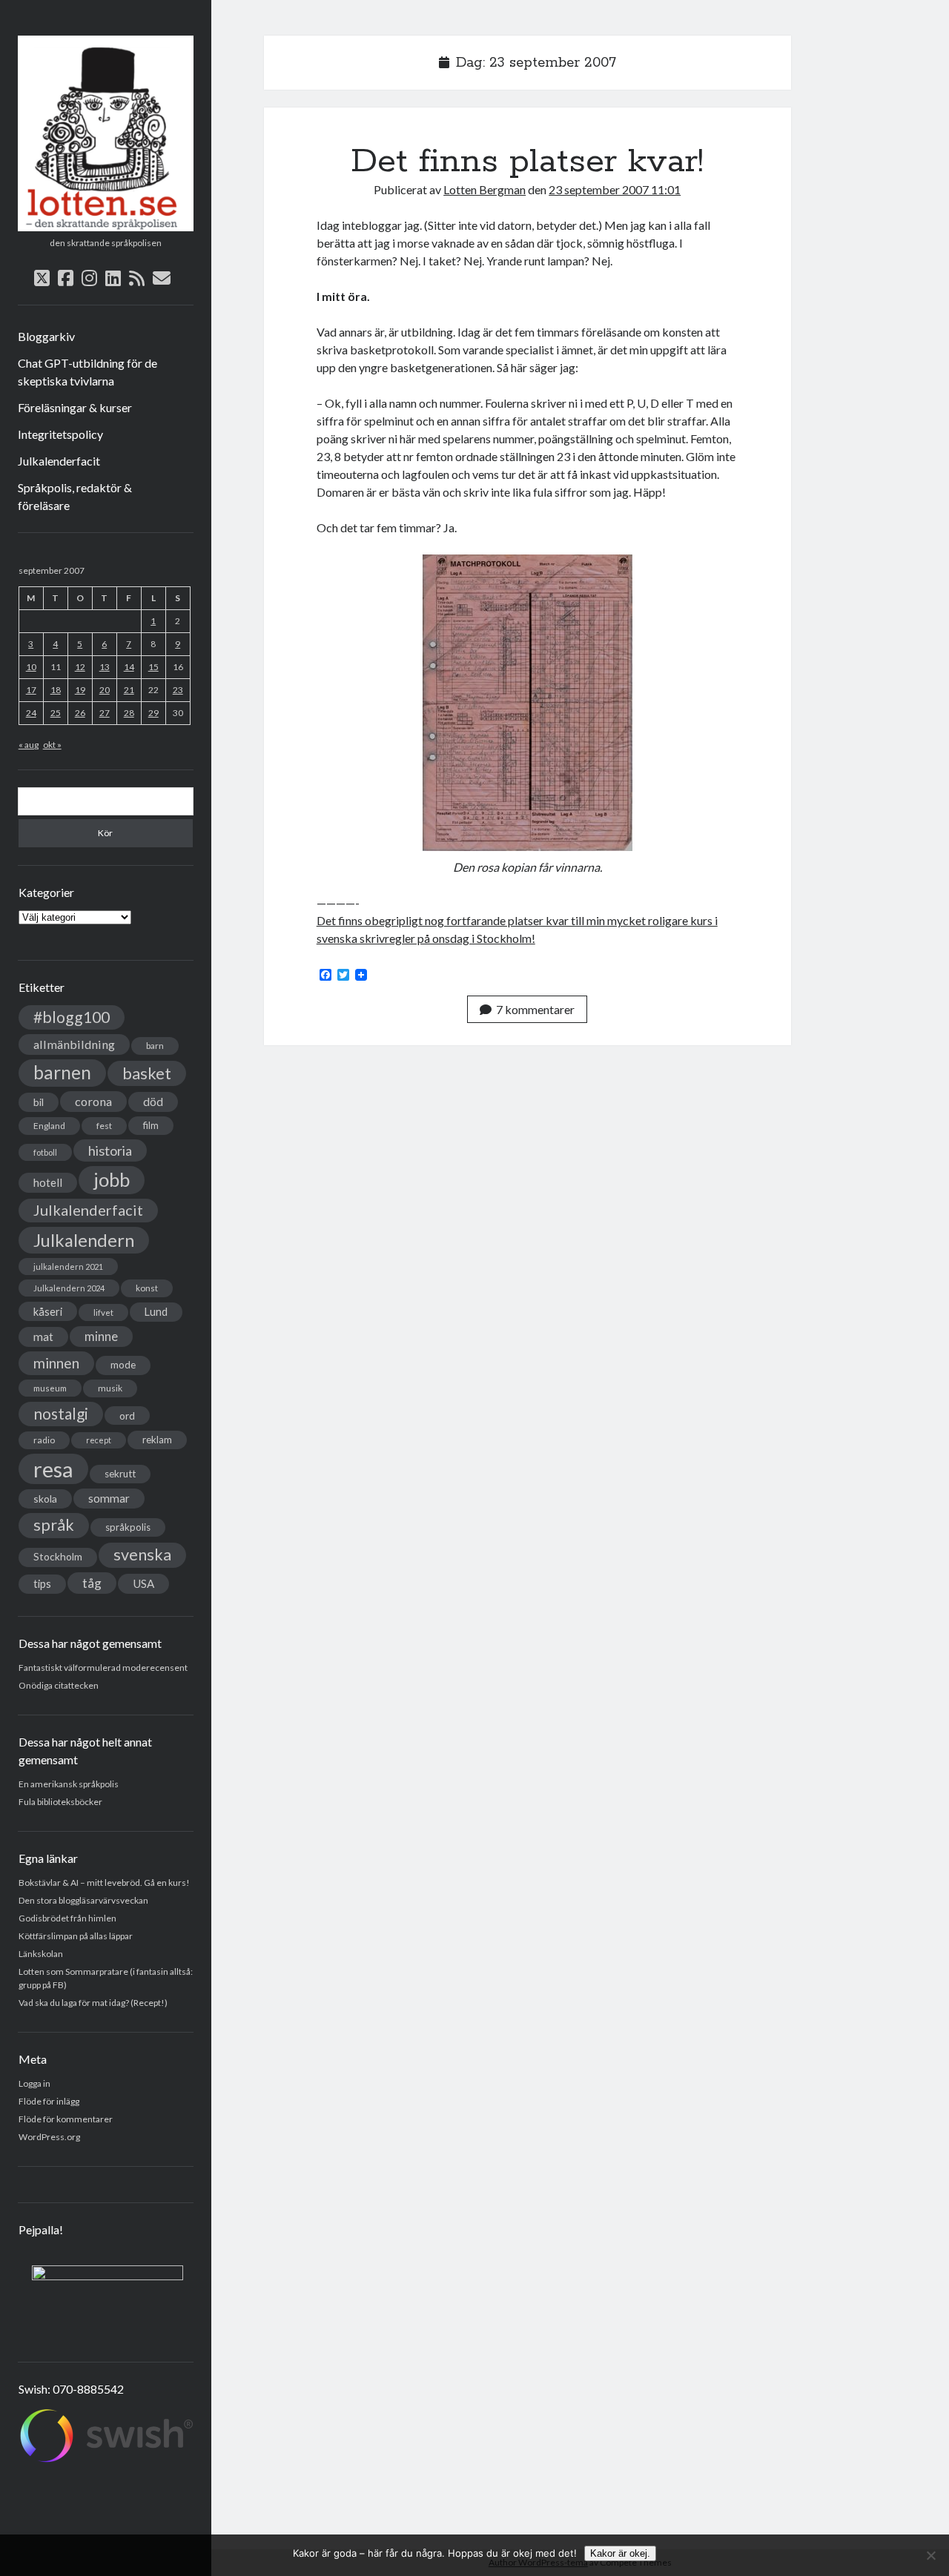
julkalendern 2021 (68, 1267)
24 (31, 713)
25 (56, 713)
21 (129, 690)
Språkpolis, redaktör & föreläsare (75, 496)
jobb (112, 1179)
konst (147, 1288)
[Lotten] (106, 226)
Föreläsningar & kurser (75, 407)
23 (178, 690)
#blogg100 (72, 1017)
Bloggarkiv (46, 336)
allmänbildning (74, 1044)
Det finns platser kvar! (527, 162)
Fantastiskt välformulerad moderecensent (103, 1668)
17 (31, 690)
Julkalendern (84, 1240)
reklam (157, 1440)
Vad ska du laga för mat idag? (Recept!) (93, 2003)
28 (129, 713)
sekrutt (120, 1474)
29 (153, 713)
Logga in (34, 2083)
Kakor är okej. (620, 2553)
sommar (109, 1498)
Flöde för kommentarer (66, 2119)
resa (53, 1469)
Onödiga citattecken (59, 1685)
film (151, 1125)
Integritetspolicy (60, 434)
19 (80, 690)
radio (44, 1440)
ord (127, 1416)
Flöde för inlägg (49, 2101)
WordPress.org (49, 2137)
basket (147, 1073)
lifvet (103, 1312)
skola (45, 1499)
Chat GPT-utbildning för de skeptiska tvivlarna (87, 372)
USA (143, 1583)
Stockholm (58, 1557)
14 (129, 667)
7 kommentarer (535, 1009)
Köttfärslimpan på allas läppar (76, 1936)
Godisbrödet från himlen (67, 1918)
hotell (48, 1182)
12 (80, 667)
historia (110, 1150)
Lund (156, 1312)
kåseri (48, 1311)
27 (105, 713)
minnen (56, 1363)
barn (155, 1046)
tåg (92, 1583)
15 (153, 667)
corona (93, 1101)
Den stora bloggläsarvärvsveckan (83, 1900)
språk (54, 1525)
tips (42, 1584)
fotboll (45, 1152)
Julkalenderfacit (59, 461)
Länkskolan (41, 1954)
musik (110, 1388)
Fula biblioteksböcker (60, 1802)
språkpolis (128, 1527)
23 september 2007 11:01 (615, 189)
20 (105, 690)
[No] (930, 2555)
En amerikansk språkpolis (69, 1784)
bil (39, 1102)
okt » (52, 745)
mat (43, 1337)
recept (99, 1440)
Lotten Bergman (485, 189)
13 (105, 667)
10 (31, 667)
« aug (29, 745)
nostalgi (61, 1413)
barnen (62, 1072)
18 (56, 690)
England (49, 1126)
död (153, 1102)
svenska (142, 1554)
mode (123, 1365)
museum (50, 1388)
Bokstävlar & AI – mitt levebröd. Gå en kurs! (104, 1883)
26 (80, 713)
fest (104, 1126)
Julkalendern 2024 (69, 1288)
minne (101, 1337)
